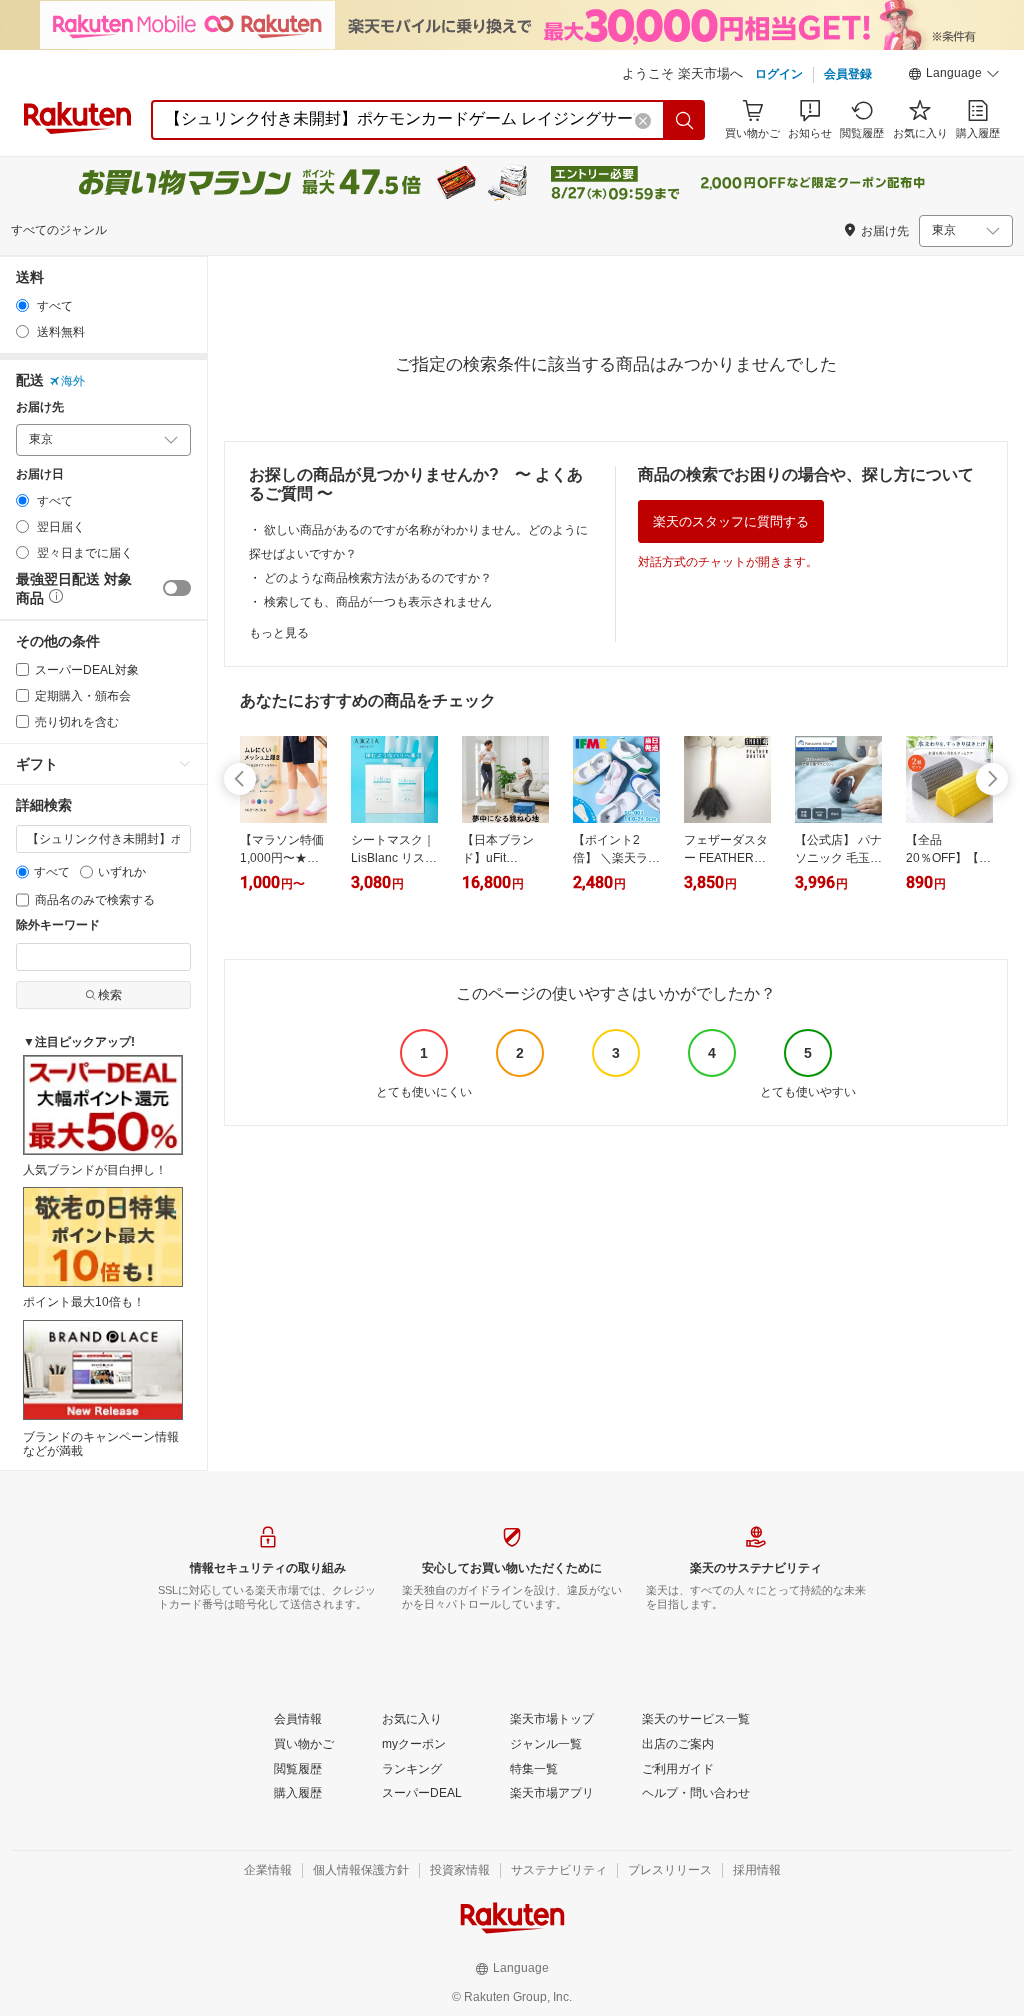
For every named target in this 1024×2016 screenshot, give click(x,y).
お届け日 (40, 474)
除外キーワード (58, 925)
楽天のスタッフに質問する (731, 521)
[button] (954, 76)
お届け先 (40, 407)
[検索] (685, 120)
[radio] (22, 305)
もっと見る (279, 633)
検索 (110, 995)
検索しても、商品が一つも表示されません (378, 602)
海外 (73, 381)
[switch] (177, 588)
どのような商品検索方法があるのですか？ (378, 578)
